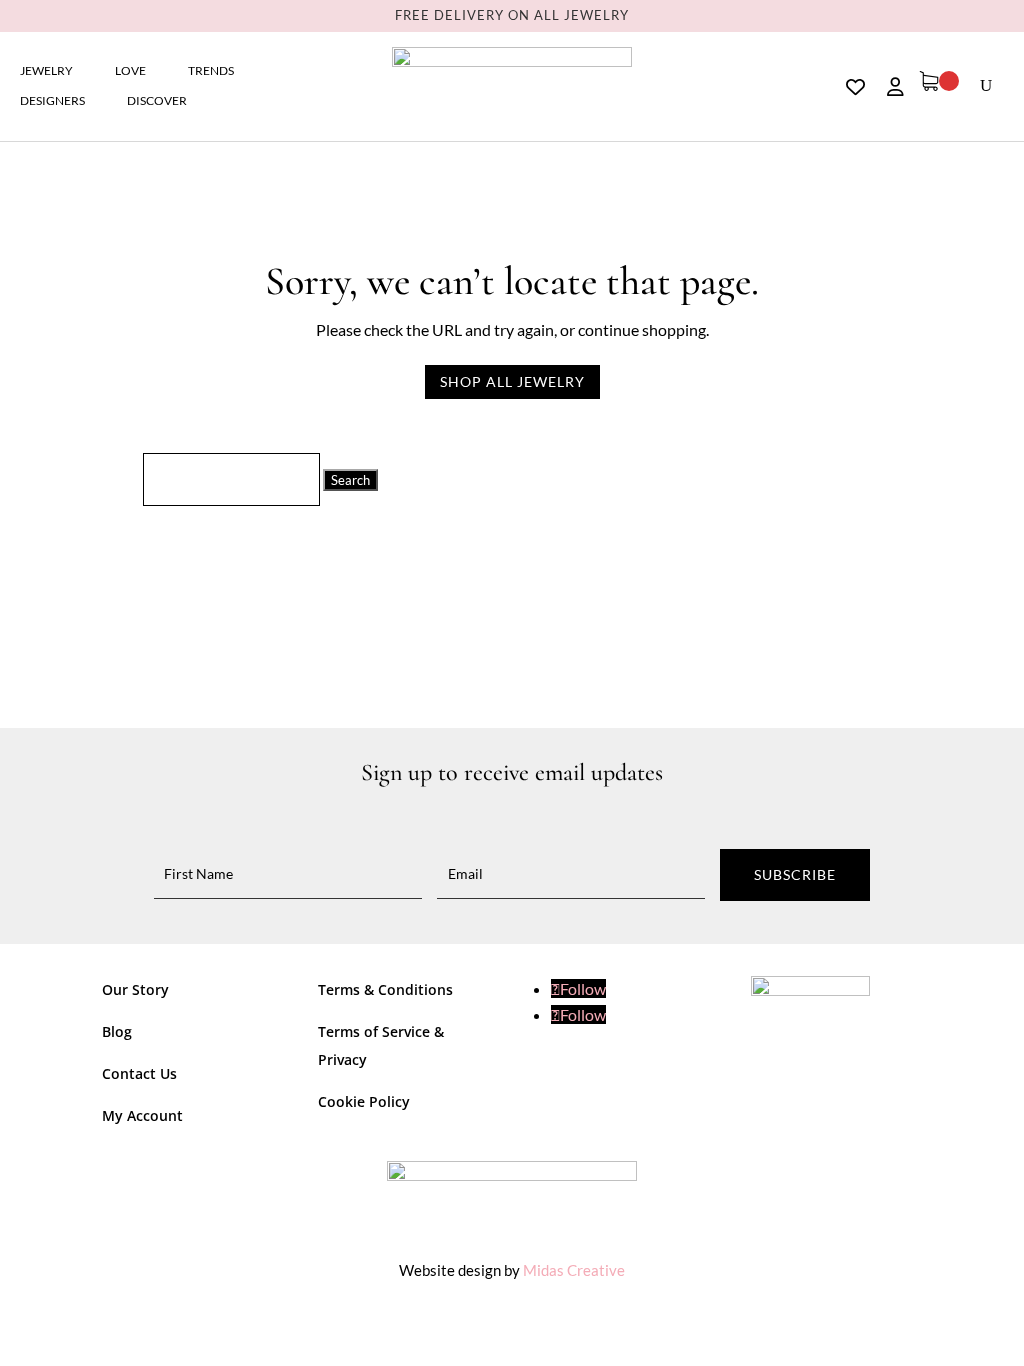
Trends (211, 71)
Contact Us (139, 1073)
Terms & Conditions (385, 989)
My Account (142, 1115)
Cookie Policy (364, 1101)
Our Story (135, 989)
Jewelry (46, 71)
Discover (157, 101)
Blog (117, 1031)
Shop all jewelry (512, 381)
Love (130, 71)
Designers (52, 101)
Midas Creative (574, 1270)
